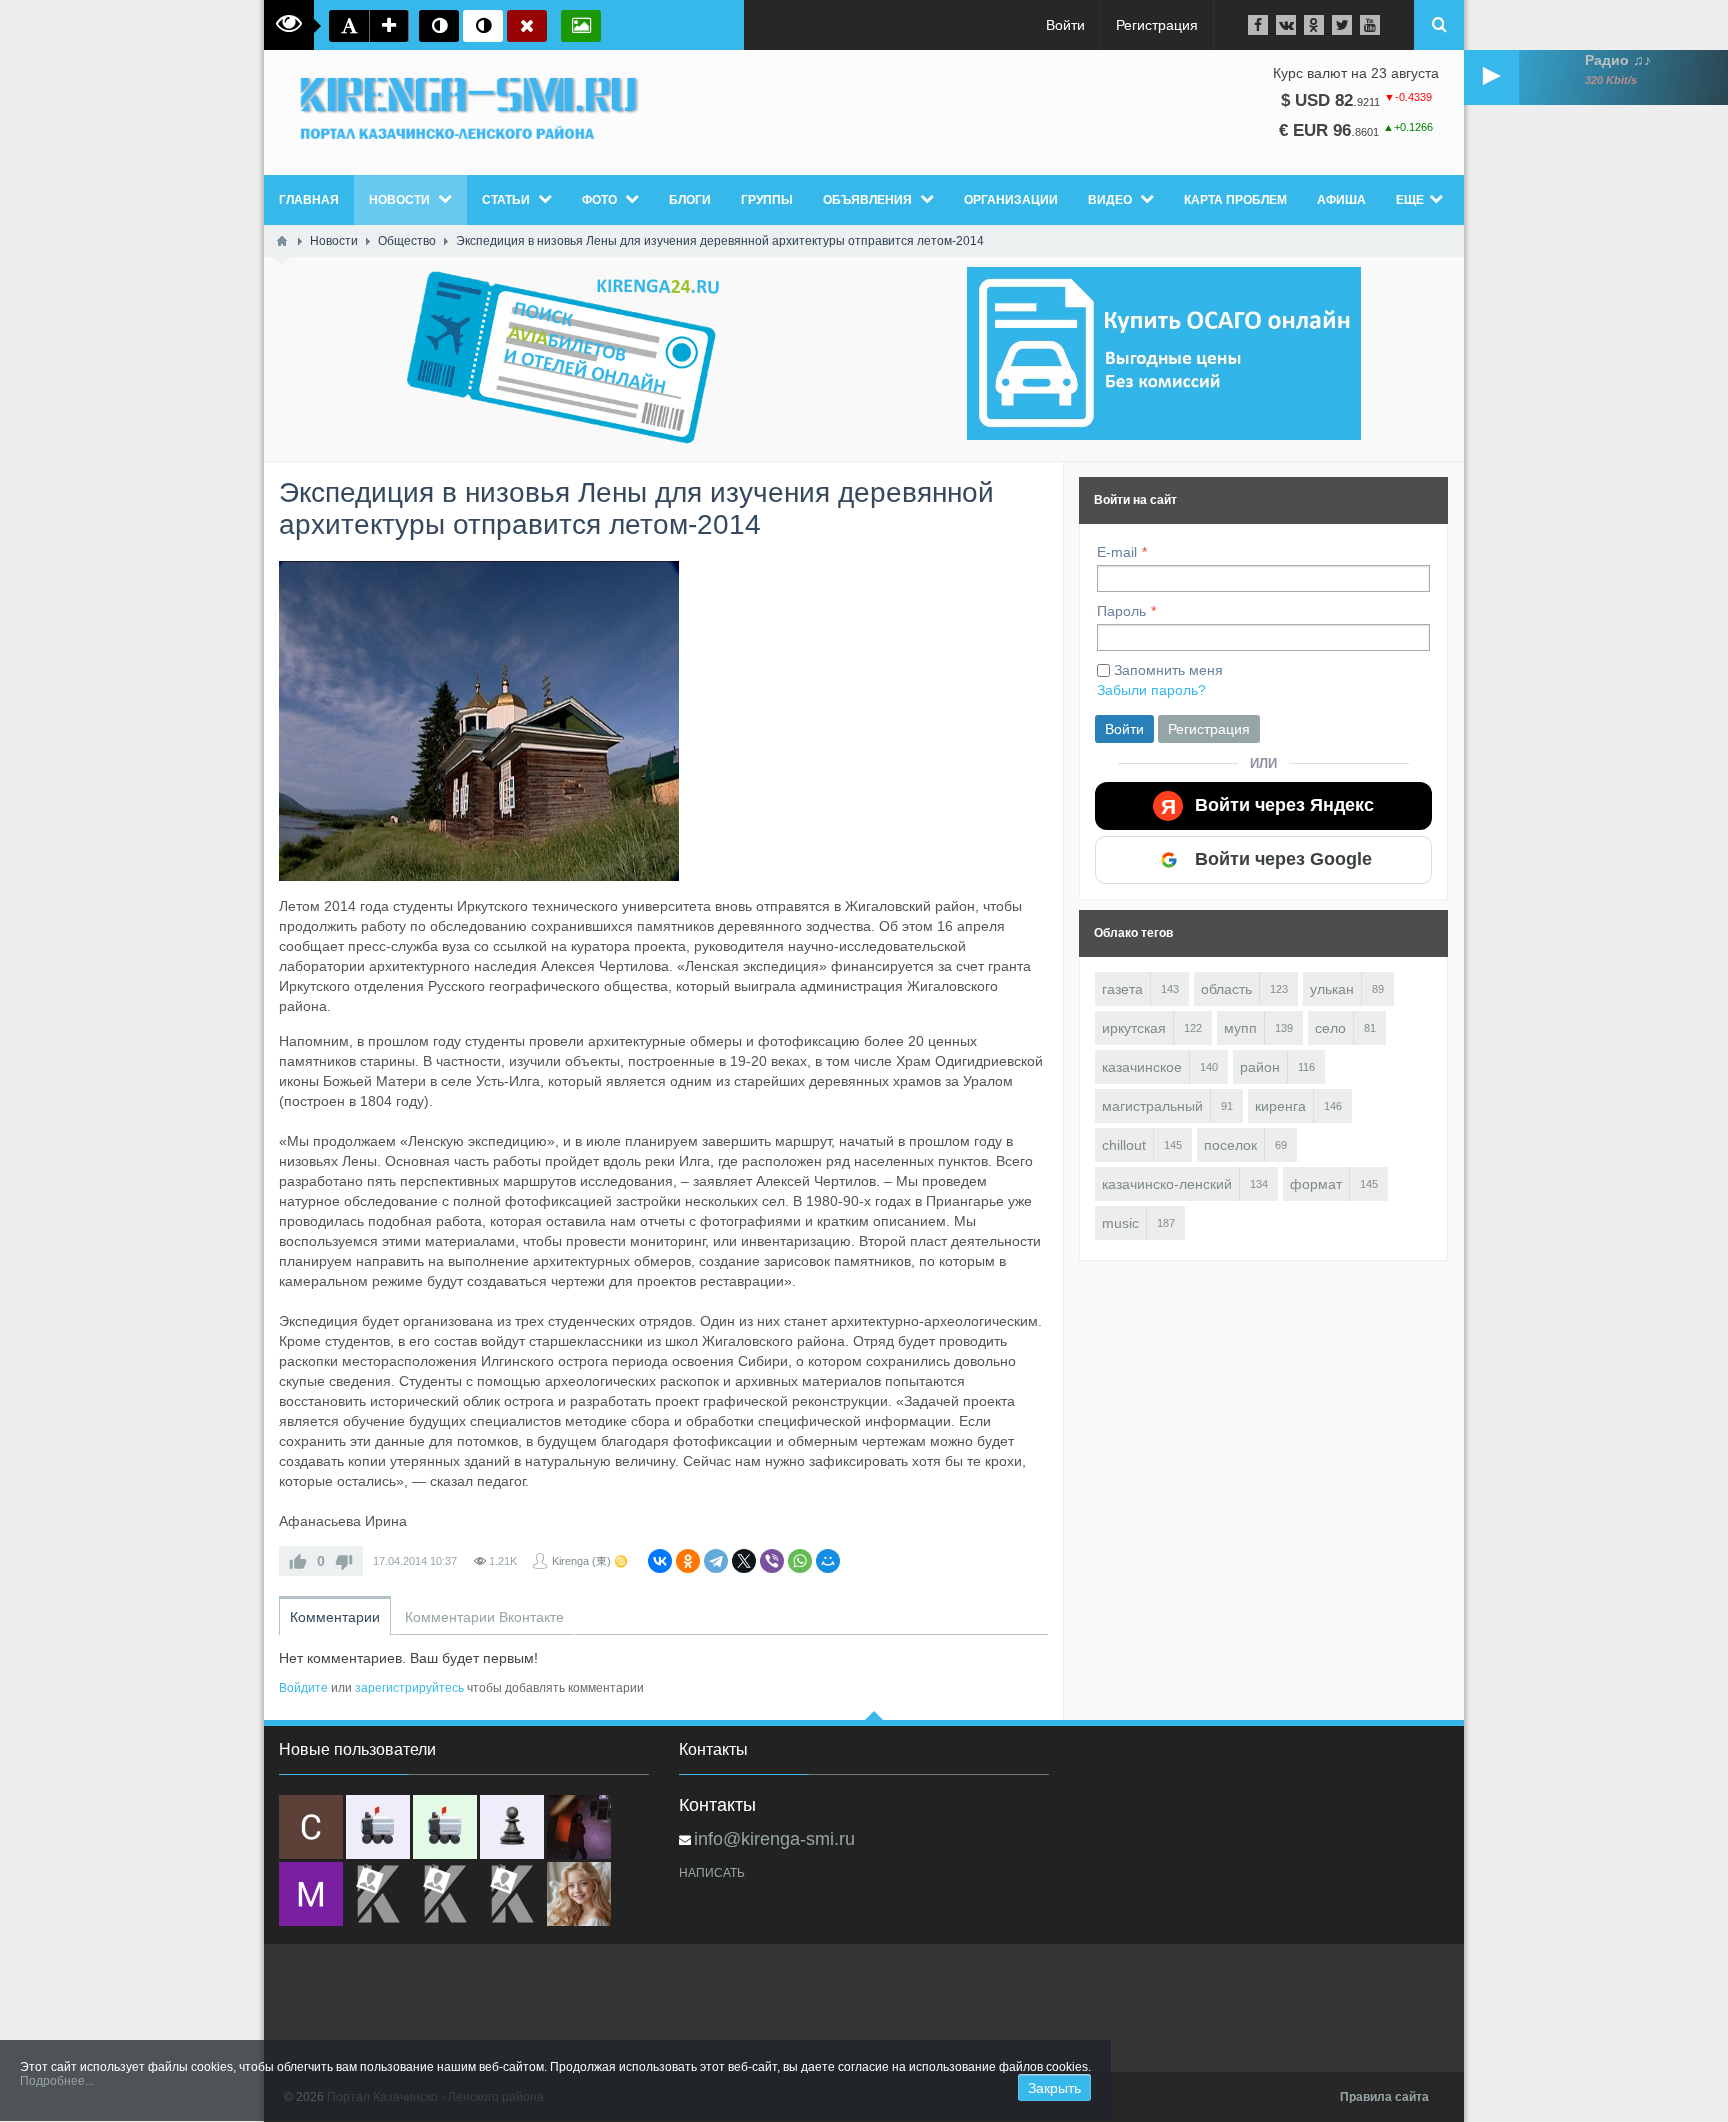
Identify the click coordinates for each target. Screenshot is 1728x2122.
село (1330, 1028)
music (1120, 1223)
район (1260, 1067)
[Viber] (772, 1561)
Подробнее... (57, 2081)
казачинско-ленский (1167, 1184)
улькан (1332, 989)
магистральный (1152, 1106)
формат (1316, 1184)
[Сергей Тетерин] (311, 1827)
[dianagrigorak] (579, 1827)
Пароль (1121, 611)
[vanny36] (579, 1894)
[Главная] (282, 241)
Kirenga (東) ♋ (590, 1561)
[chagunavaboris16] (512, 1827)
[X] (744, 1561)
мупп (1240, 1028)
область (1226, 989)
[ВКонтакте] (660, 1561)
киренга (1280, 1106)
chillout (1124, 1145)
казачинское (1142, 1067)
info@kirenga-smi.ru (774, 1839)
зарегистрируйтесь (409, 1688)
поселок (1230, 1145)
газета (1122, 989)
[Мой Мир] (828, 1561)
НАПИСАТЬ (712, 1873)
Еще (1410, 200)
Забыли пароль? (1151, 690)
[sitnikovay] (378, 1894)
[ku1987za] (378, 1827)
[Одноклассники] (688, 1561)
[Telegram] (716, 1561)
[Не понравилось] (344, 1561)
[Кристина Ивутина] (512, 1894)
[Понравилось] (298, 1561)
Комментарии (335, 1617)
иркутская (1134, 1028)
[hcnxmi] (445, 1827)
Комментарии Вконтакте (484, 1617)
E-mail (1117, 552)
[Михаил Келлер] (311, 1894)
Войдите (303, 1688)
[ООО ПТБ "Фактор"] (445, 1894)
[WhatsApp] (800, 1561)
